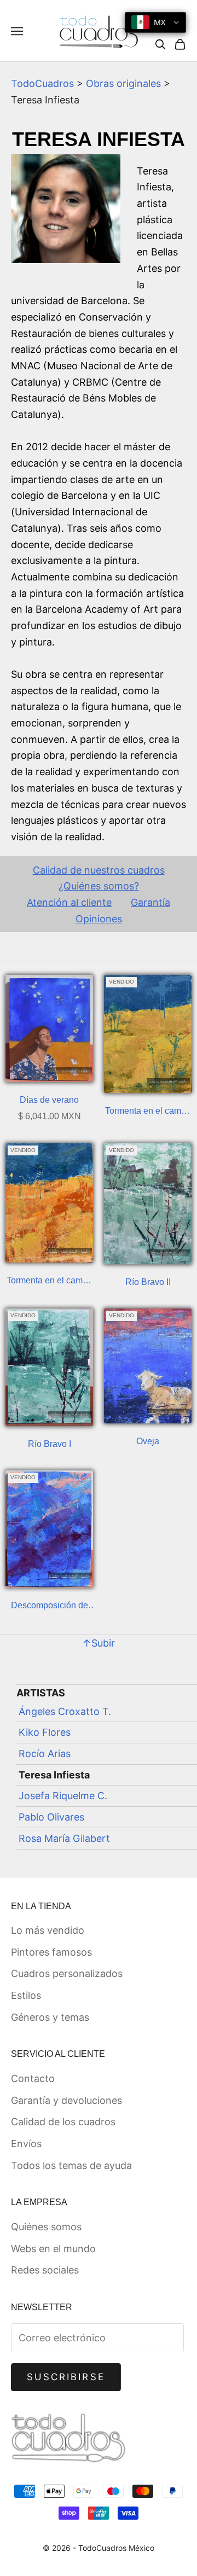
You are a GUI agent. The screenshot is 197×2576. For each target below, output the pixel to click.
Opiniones (99, 919)
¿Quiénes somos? (99, 886)
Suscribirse (66, 2377)
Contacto (33, 2078)
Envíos (26, 2144)
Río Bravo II (148, 1282)
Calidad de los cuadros (63, 2122)
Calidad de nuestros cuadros (99, 870)
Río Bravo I (50, 1444)
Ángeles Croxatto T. (65, 1711)
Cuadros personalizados (67, 1973)
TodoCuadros (42, 83)
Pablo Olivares (51, 1817)
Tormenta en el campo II (148, 1112)
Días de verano (49, 1100)
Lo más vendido (48, 1930)
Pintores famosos (51, 1952)
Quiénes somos (46, 2227)
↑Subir (99, 1643)
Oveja (148, 1441)
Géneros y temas (50, 2017)
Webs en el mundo (53, 2249)
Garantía (150, 902)
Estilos (26, 1995)
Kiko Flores (45, 1732)
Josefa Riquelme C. (63, 1796)
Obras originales (123, 83)
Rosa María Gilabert (64, 1838)
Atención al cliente (69, 902)
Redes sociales (45, 2270)
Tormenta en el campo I (50, 1282)
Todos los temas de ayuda (71, 2165)
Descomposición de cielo (50, 1607)
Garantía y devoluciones (66, 2100)
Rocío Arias (45, 1754)
